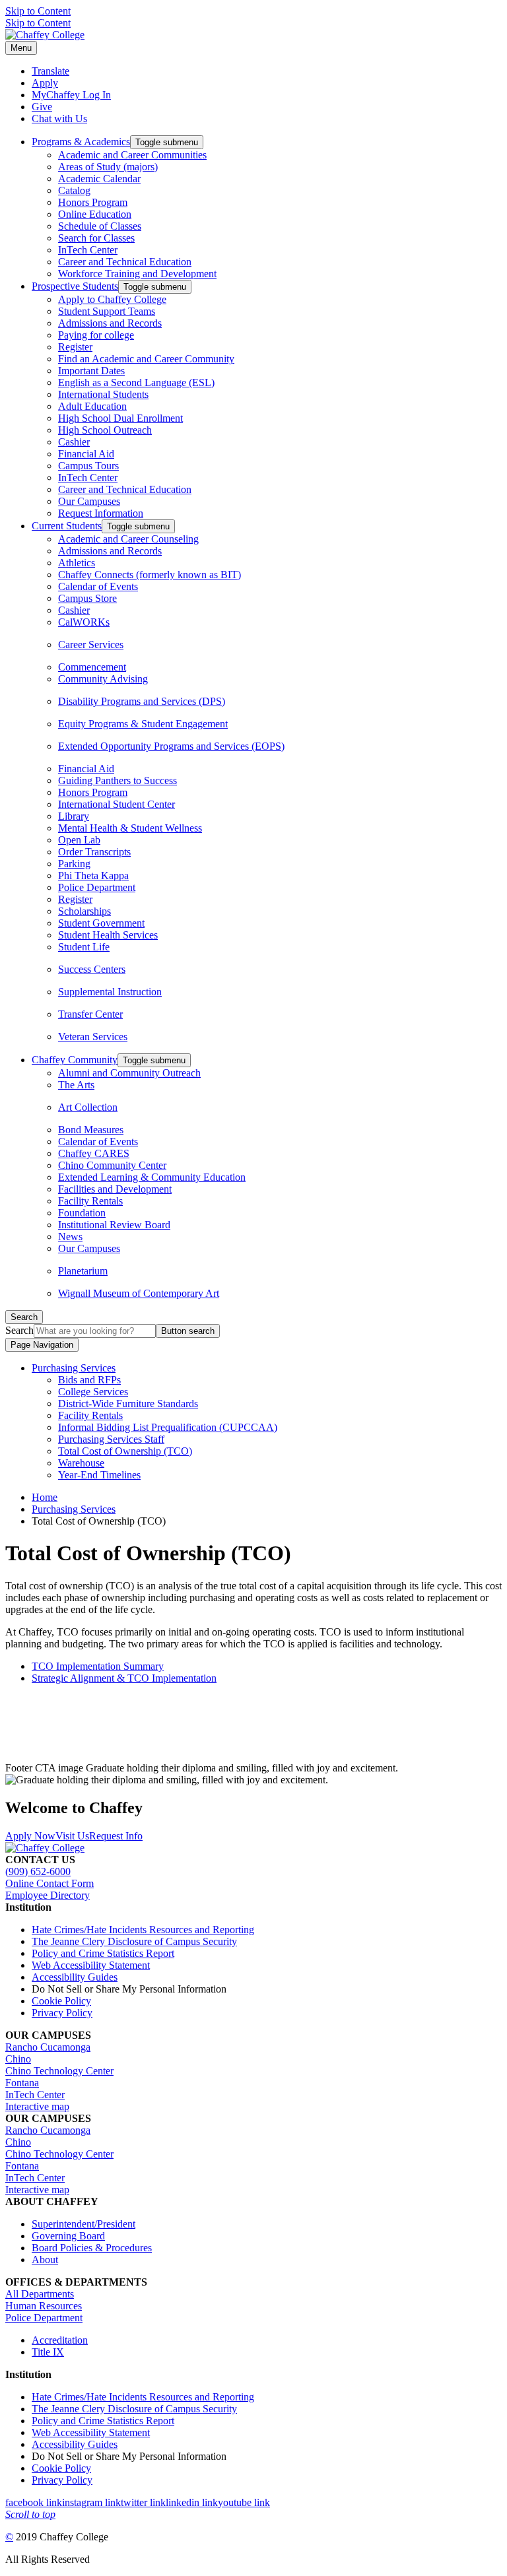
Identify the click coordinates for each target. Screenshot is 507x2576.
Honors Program (93, 202)
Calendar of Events (98, 586)
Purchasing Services (74, 1368)
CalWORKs (84, 622)
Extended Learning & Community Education (152, 1177)
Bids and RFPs (89, 1380)
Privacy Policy (62, 2013)
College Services (93, 1392)
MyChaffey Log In (71, 95)
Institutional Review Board (114, 1225)
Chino (18, 2059)
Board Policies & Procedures (92, 2248)
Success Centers (92, 969)
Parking (74, 864)
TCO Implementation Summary (98, 1666)
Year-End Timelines (99, 1475)
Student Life (84, 947)
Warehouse (81, 1463)
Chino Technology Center (59, 2071)
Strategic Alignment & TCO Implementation (124, 1678)
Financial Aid (86, 454)
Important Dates (91, 371)
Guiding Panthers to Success (118, 780)
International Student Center (117, 804)
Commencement (92, 667)
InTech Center (88, 250)
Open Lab (79, 840)
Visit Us (72, 1836)
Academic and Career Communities (132, 155)
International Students (103, 394)
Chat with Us (59, 118)
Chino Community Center (112, 1165)
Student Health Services (108, 935)
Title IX (48, 2352)
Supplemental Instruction (110, 992)
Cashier (74, 442)
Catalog (74, 190)
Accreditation (60, 2340)
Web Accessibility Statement (91, 1965)
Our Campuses (89, 501)
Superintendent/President (84, 2224)
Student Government (101, 923)
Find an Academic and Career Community (146, 359)
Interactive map (37, 2106)
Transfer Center (90, 1014)
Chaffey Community (75, 1060)
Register (75, 347)
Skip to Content (38, 11)
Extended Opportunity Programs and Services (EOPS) (171, 746)
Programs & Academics (81, 142)
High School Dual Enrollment (120, 418)
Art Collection (88, 1107)
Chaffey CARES (94, 1153)
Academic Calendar (99, 179)
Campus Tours (88, 466)
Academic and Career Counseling (128, 539)
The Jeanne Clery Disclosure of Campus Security (134, 1941)
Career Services (91, 644)
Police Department (97, 887)
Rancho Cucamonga (48, 2047)
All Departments (40, 2294)
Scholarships (84, 911)
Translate (51, 71)
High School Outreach (105, 430)
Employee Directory (48, 1895)
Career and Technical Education (125, 262)
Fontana (22, 2083)
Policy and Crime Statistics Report (103, 1953)
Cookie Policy (61, 2001)
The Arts (76, 1085)
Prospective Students (75, 286)
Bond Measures (91, 1130)
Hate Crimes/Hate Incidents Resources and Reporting (143, 1930)
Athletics (77, 563)
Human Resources (44, 2306)
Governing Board (68, 2236)
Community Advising (103, 679)
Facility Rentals (90, 1201)
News (70, 1237)
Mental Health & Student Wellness (130, 828)
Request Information (101, 513)
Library (74, 816)
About (45, 2260)
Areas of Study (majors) (108, 167)
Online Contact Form (50, 1883)
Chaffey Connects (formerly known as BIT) (150, 575)
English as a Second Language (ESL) (136, 382)
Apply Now (30, 1836)
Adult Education (92, 406)
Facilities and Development (115, 1189)
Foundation (82, 1213)
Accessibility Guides (75, 1977)
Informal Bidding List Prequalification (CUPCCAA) (168, 1427)
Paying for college (96, 335)
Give (42, 107)
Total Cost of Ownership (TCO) (125, 1451)
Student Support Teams (107, 311)
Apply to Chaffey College (112, 299)
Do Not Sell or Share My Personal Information (129, 1989)
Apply (45, 83)
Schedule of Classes (100, 226)
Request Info (116, 1836)
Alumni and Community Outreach (129, 1073)
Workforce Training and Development (137, 274)
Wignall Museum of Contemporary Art (139, 1293)
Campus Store (87, 598)
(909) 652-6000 (38, 1871)
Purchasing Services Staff (111, 1439)
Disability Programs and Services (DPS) (142, 701)
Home (45, 1497)
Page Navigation (42, 1345)
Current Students (67, 526)
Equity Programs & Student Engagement (143, 724)
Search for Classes (96, 238)
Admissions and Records (110, 323)
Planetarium (83, 1271)
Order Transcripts (94, 852)
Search (19, 1330)
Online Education (95, 214)
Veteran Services (93, 1037)
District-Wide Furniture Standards (128, 1404)
